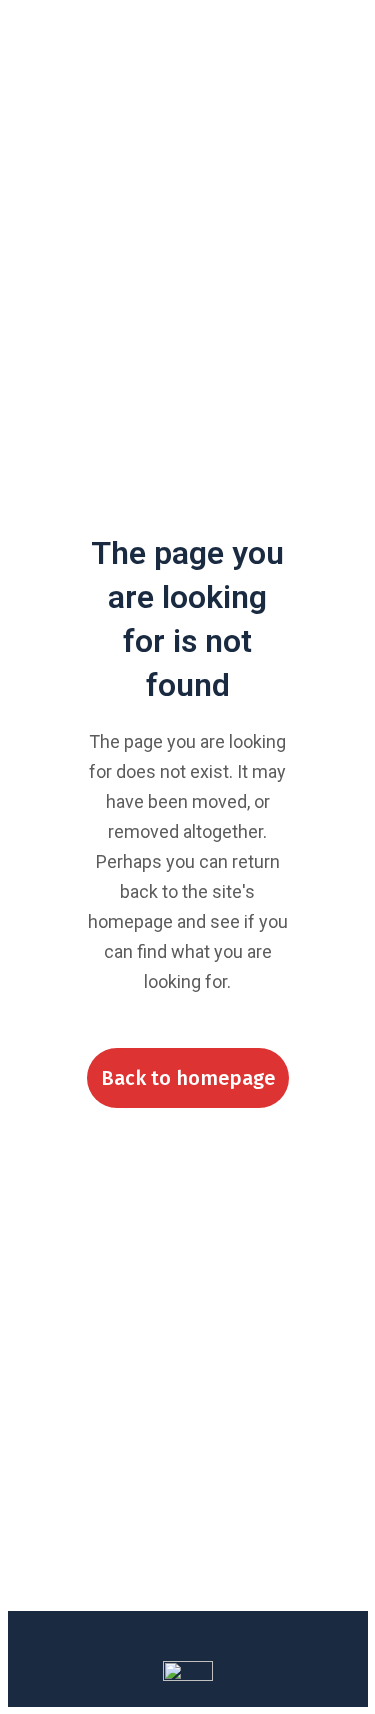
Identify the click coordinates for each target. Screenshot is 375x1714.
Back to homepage (188, 1078)
